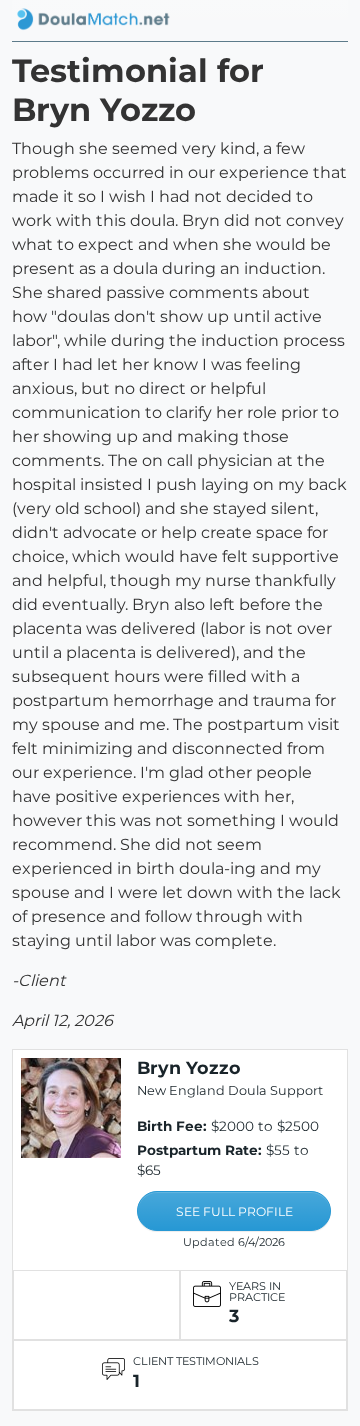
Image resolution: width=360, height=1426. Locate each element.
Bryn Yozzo (189, 1067)
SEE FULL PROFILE (234, 1211)
